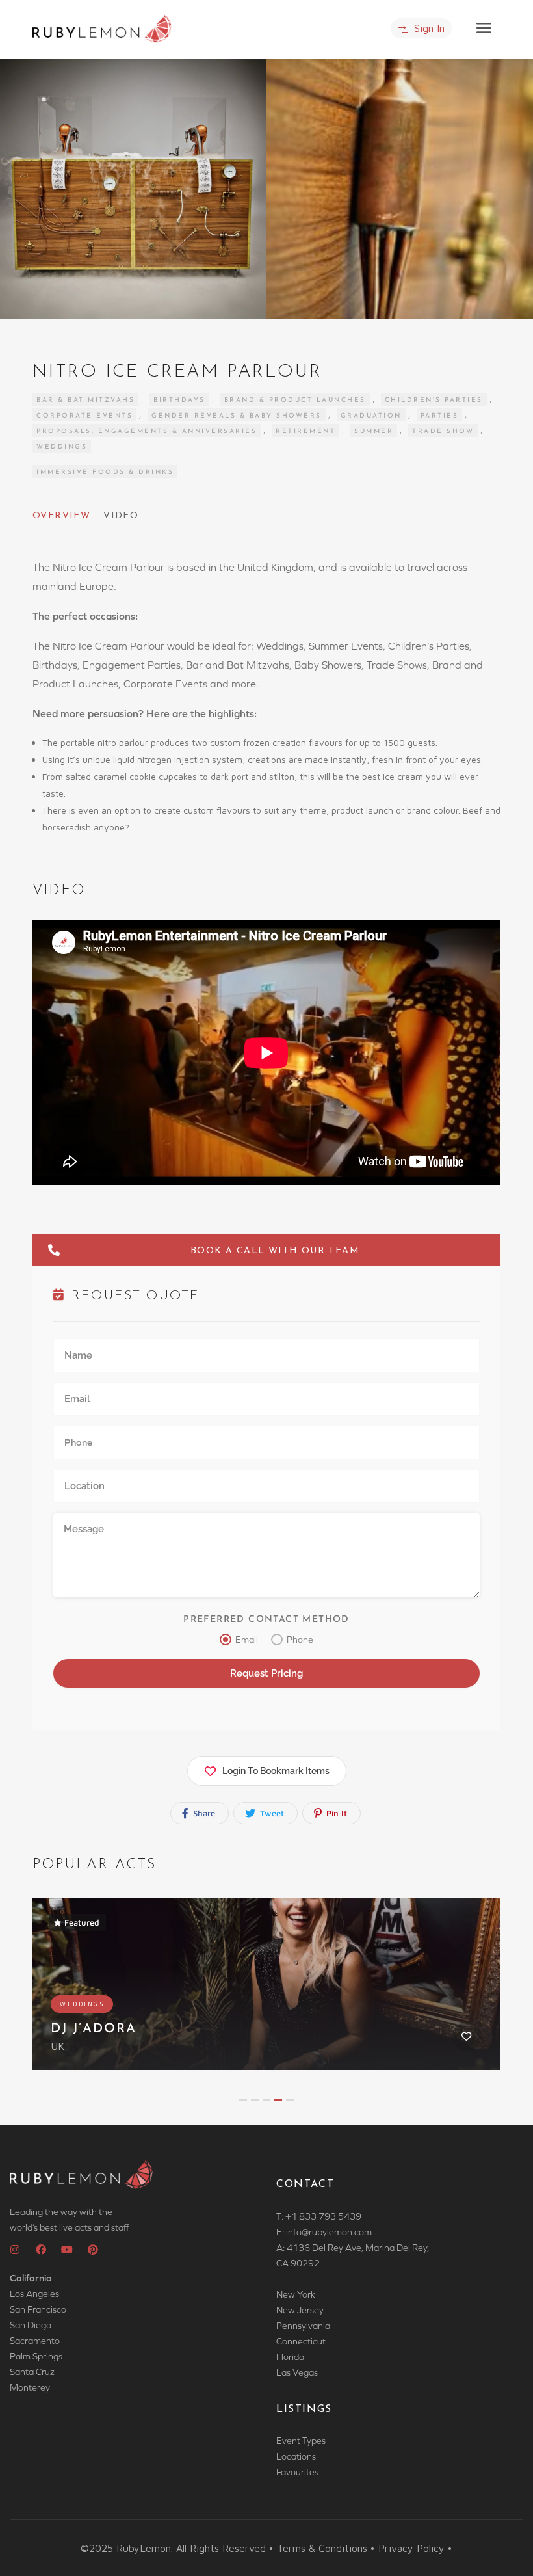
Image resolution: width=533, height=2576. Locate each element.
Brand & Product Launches (295, 400)
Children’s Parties (434, 400)
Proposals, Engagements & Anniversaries (147, 432)
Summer (374, 432)
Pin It (335, 1813)
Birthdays (179, 400)
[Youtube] (67, 2250)
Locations (296, 2456)
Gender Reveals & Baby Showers (237, 416)
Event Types (301, 2441)
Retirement (305, 432)
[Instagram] (15, 2250)
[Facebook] (41, 2250)
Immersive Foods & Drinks (105, 472)
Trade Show (443, 432)
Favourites (297, 2472)
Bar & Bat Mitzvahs (85, 400)
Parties (440, 416)
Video (121, 516)
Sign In (428, 28)
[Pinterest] (93, 2250)
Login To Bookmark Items (276, 1771)
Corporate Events (84, 416)
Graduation (371, 416)
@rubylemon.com (337, 2232)
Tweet (271, 1813)
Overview (61, 516)
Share (203, 1813)
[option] (400, 189)
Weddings (62, 447)
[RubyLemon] (102, 27)
